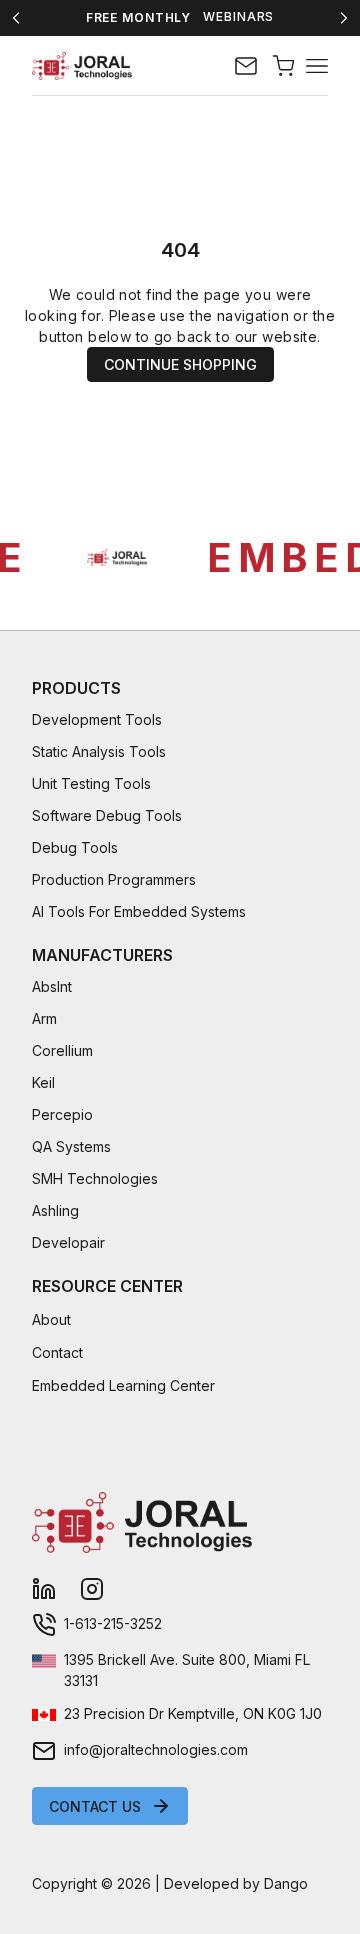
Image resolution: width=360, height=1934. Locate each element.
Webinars (238, 17)
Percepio (62, 1114)
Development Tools (97, 719)
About (51, 1319)
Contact (57, 1352)
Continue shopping (180, 364)
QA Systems (71, 1146)
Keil (43, 1082)
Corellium (62, 1050)
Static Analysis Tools (99, 751)
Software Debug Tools (107, 815)
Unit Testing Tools (91, 783)
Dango (286, 1883)
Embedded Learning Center (123, 1385)
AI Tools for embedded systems (139, 911)
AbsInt (52, 986)
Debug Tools (75, 847)
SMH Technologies (95, 1178)
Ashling (55, 1210)
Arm (44, 1018)
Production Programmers (114, 879)
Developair (68, 1242)
